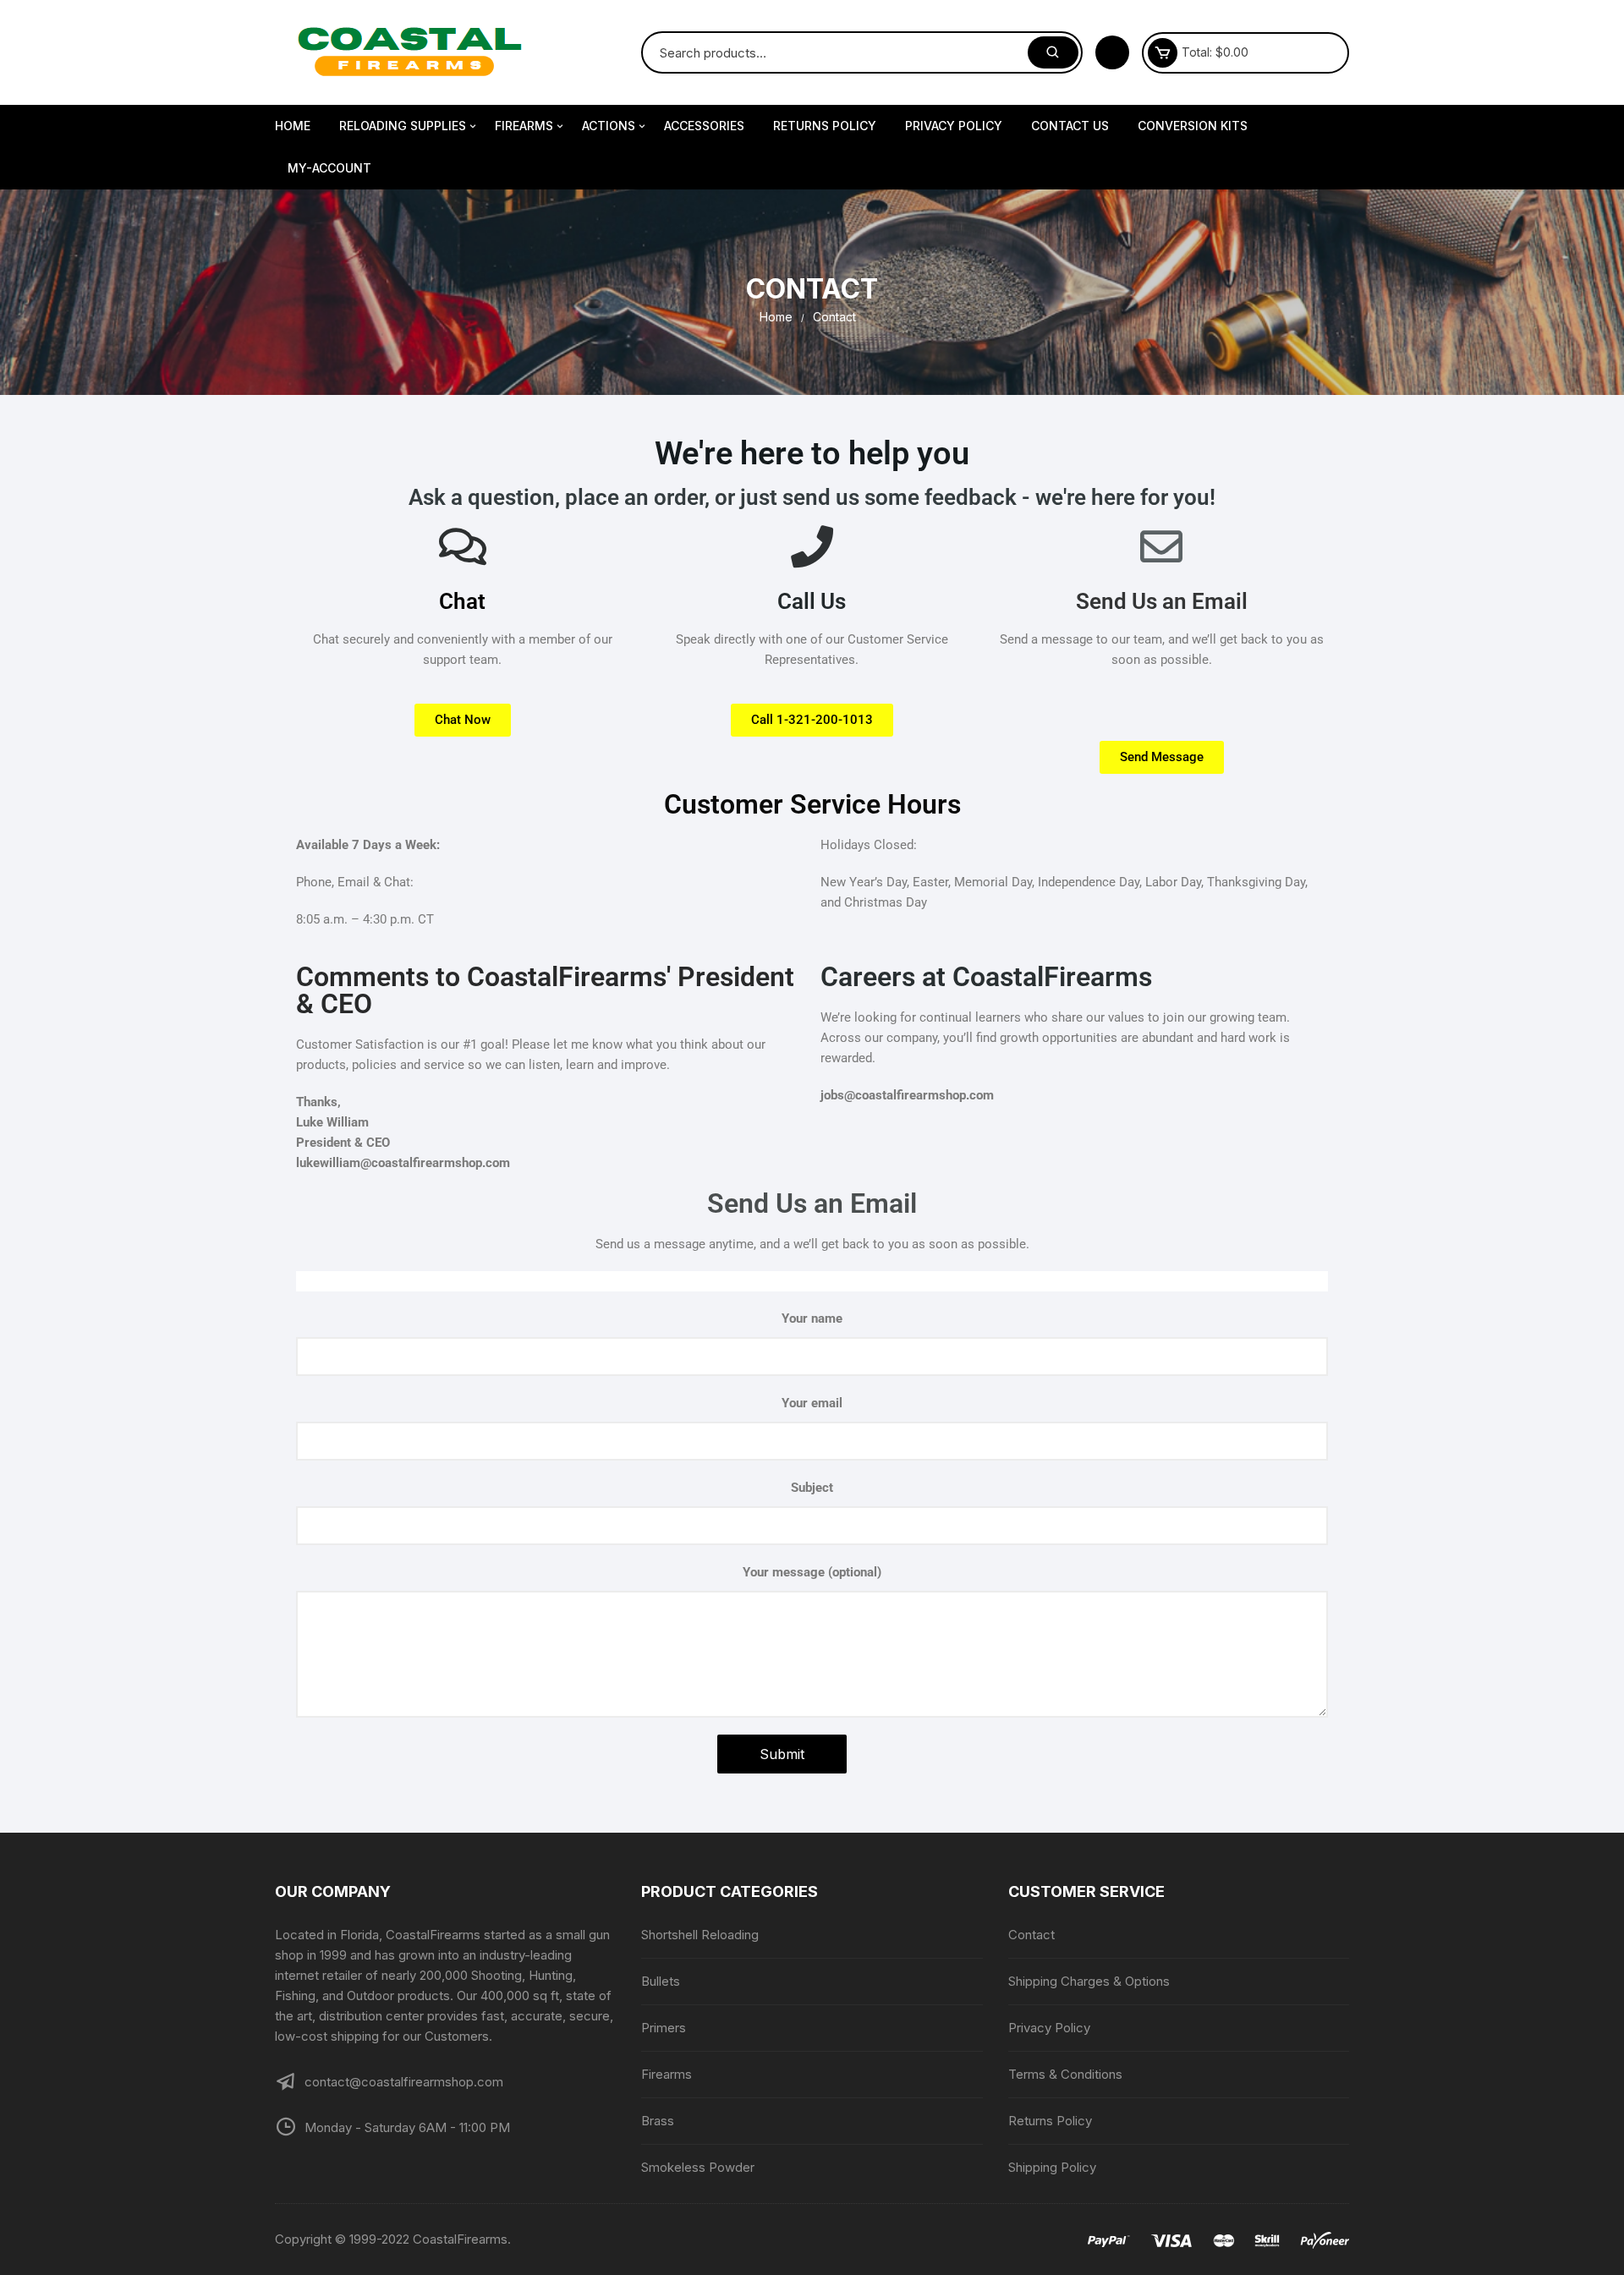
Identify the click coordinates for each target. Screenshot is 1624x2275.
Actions (609, 126)
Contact (1031, 1935)
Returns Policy (825, 126)
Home (293, 126)
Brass (658, 2121)
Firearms (524, 126)
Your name (812, 1318)
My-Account (329, 168)
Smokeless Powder (698, 2167)
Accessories (704, 126)
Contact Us (1070, 126)
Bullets (661, 1981)
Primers (664, 2028)
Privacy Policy (954, 126)
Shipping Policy (1052, 2167)
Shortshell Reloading (700, 1935)
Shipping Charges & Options (1089, 1981)
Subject (812, 1488)
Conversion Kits (1193, 126)
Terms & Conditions (1065, 2074)
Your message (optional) (812, 1572)
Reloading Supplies (403, 126)
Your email (812, 1403)
